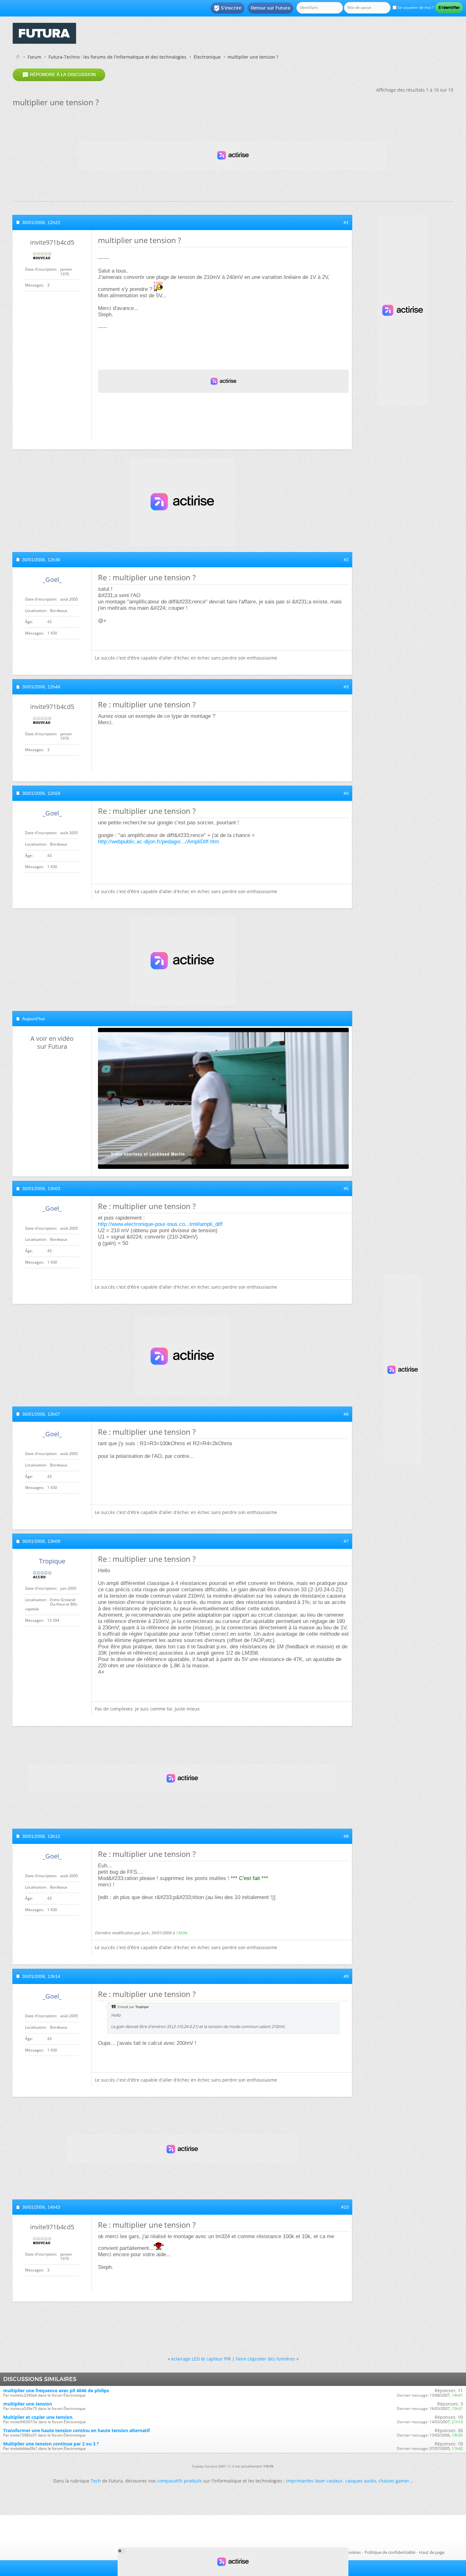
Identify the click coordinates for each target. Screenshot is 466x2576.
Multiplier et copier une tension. (38, 2417)
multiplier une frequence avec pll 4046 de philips (56, 2390)
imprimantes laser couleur (314, 2481)
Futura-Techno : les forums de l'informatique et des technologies (117, 57)
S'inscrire (227, 8)
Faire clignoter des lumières (265, 2359)
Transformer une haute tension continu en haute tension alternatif (76, 2430)
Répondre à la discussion (59, 75)
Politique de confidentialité (390, 2552)
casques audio (361, 2481)
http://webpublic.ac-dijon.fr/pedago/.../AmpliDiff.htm (159, 842)
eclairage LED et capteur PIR (201, 2359)
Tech (96, 2481)
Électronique (207, 57)
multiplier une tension (28, 2404)
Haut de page (432, 2552)
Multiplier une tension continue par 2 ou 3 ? (51, 2444)
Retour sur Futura (270, 8)
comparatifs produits (180, 2481)
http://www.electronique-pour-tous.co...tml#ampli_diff (160, 1224)
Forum (34, 57)
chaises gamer (394, 2481)
